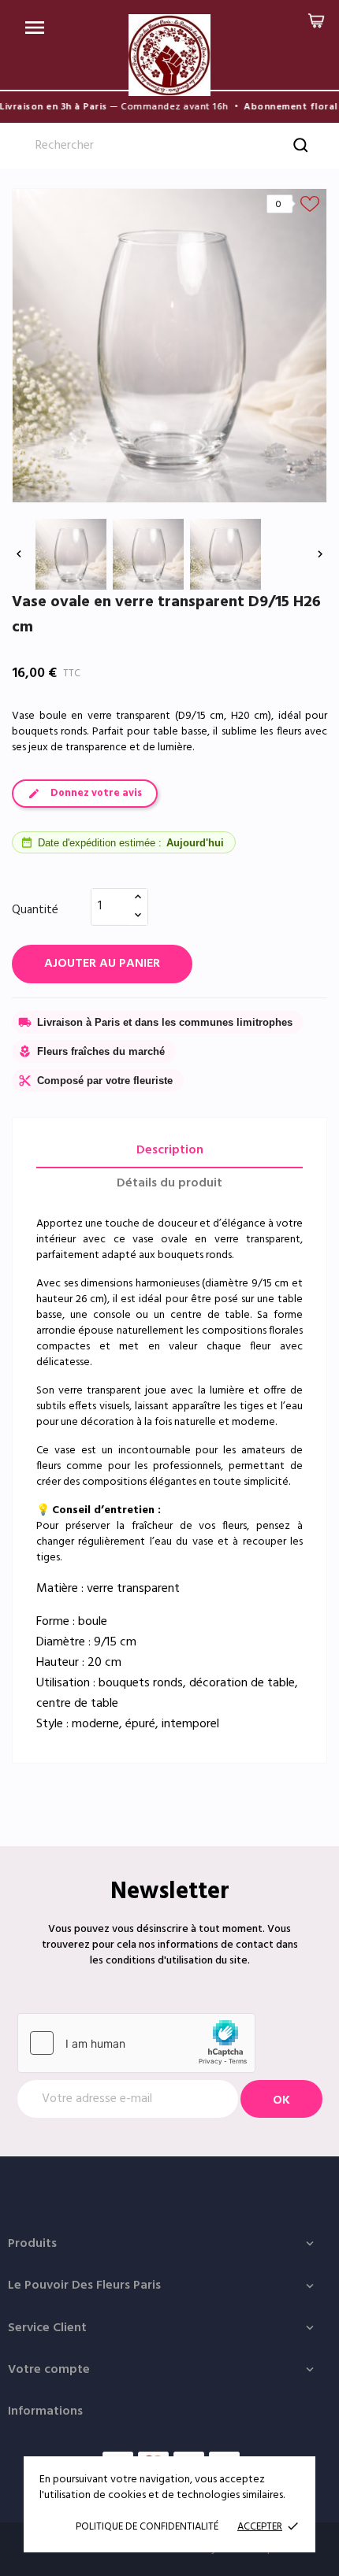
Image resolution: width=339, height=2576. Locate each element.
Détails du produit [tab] (169, 1183)
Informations (45, 2411)
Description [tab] (170, 1150)
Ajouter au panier (102, 964)
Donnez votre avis (96, 793)
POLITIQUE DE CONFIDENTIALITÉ (147, 2527)
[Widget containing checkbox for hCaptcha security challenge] (136, 2043)
